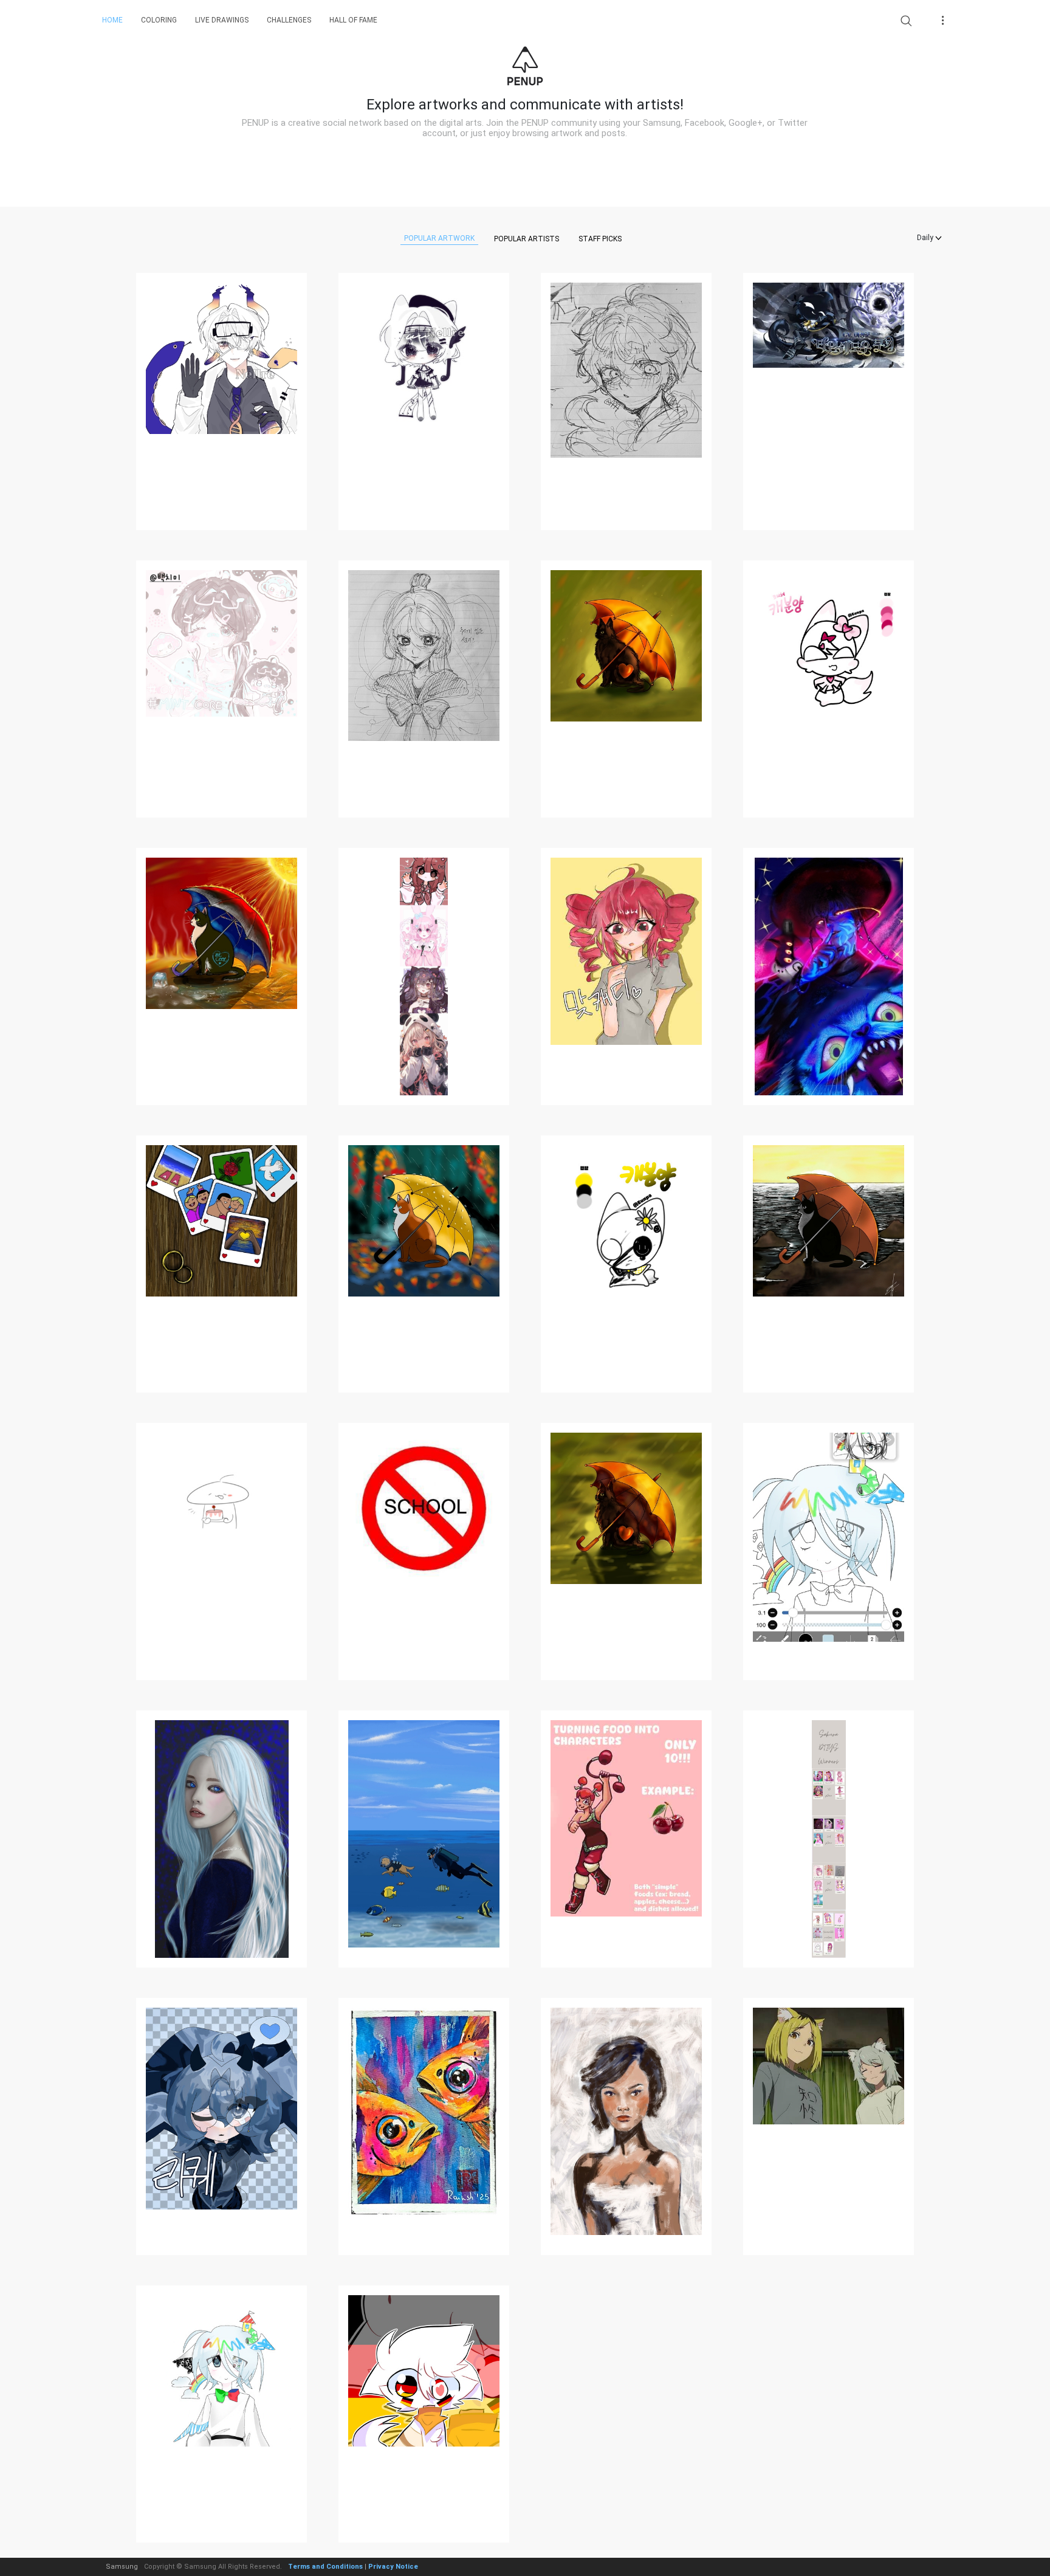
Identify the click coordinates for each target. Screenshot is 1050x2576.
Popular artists (527, 239)
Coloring (159, 20)
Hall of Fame (353, 20)
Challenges (289, 20)
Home (112, 20)
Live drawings (222, 20)
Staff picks (600, 239)
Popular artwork (439, 238)
